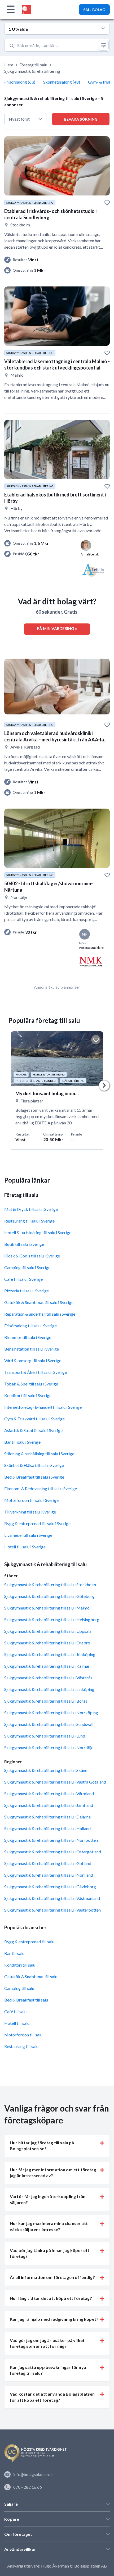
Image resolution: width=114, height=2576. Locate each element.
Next (104, 1086)
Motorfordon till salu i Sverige (31, 1500)
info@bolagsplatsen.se (33, 2474)
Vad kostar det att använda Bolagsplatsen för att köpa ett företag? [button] (52, 2397)
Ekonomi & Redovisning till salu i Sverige (41, 1488)
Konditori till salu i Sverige (28, 1395)
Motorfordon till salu (23, 2035)
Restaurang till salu (21, 2046)
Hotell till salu (17, 2023)
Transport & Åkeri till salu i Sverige (36, 1372)
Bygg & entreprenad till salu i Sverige (37, 1523)
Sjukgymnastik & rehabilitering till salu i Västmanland (52, 1898)
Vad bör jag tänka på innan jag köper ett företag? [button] (50, 2253)
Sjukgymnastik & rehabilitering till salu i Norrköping (51, 1713)
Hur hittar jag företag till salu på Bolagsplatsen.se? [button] (42, 2146)
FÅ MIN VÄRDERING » (57, 628)
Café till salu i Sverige (23, 1279)
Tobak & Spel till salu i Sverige (31, 1384)
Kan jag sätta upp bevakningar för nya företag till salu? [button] (48, 2370)
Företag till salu (33, 65)
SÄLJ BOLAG (94, 10)
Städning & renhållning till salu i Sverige (39, 1454)
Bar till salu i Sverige (22, 1442)
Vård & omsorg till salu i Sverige (33, 1360)
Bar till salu (14, 1953)
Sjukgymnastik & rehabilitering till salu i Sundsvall (49, 1724)
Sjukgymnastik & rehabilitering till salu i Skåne (46, 1770)
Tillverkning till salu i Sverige (30, 1512)
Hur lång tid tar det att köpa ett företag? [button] (51, 2298)
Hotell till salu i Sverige (25, 1547)
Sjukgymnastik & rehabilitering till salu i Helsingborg (52, 1619)
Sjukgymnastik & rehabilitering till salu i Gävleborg (50, 1887)
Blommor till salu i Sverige (28, 1337)
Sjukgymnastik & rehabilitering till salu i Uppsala (48, 1631)
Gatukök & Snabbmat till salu (31, 1977)
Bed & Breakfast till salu (26, 2000)
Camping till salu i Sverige (27, 1267)
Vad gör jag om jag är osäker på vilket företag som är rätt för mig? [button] (47, 2343)
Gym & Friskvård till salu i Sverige (34, 1419)
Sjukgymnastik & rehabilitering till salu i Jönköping (50, 1654)
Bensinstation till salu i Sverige (32, 1349)
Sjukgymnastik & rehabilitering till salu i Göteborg (49, 1596)
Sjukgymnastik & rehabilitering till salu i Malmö (47, 1608)
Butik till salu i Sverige (24, 1244)
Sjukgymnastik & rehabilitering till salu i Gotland (48, 1863)
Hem (9, 65)
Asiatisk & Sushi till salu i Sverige (33, 1430)
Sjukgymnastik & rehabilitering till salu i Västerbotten (52, 1910)
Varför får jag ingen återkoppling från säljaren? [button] (48, 2199)
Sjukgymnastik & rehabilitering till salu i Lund (45, 1736)
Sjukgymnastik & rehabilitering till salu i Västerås (48, 1678)
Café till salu (15, 2011)
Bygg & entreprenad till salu (29, 1942)
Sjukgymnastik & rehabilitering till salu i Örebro (47, 1643)
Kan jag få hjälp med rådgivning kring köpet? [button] (54, 2319)
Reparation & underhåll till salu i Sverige (40, 1314)
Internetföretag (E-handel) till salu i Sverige (43, 1407)
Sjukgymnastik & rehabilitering (32, 71)
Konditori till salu (20, 1965)
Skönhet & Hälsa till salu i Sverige (34, 1465)
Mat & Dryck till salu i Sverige (31, 1209)
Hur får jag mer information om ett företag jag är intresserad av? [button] (53, 2172)
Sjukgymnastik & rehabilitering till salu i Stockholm (50, 1585)
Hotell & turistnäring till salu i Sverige (38, 1232)
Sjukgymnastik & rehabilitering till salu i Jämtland (49, 1805)
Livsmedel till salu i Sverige (28, 1535)
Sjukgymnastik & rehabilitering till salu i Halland (47, 1828)
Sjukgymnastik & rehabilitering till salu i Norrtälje (49, 1747)
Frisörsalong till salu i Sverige (30, 1326)
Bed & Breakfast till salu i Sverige (34, 1477)
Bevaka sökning (81, 119)
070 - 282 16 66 (28, 2487)
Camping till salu (19, 1988)
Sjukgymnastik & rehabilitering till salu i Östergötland (53, 1852)
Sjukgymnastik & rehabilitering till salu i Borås (46, 1701)
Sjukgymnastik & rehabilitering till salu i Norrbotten (51, 1840)
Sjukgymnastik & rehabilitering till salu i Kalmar (47, 1666)
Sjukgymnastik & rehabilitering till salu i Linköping (49, 1689)
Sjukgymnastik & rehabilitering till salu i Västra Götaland (55, 1782)
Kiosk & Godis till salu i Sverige (32, 1256)
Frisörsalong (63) (20, 82)
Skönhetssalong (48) (62, 82)
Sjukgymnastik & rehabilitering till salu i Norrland (49, 1875)
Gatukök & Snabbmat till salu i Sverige (39, 1302)
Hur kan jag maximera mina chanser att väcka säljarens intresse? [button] (49, 2226)
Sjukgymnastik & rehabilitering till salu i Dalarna (47, 1817)
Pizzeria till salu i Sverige (27, 1291)
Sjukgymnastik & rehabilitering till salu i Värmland (49, 1793)
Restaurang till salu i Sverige (29, 1221)
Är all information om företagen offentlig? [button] (52, 2277)
